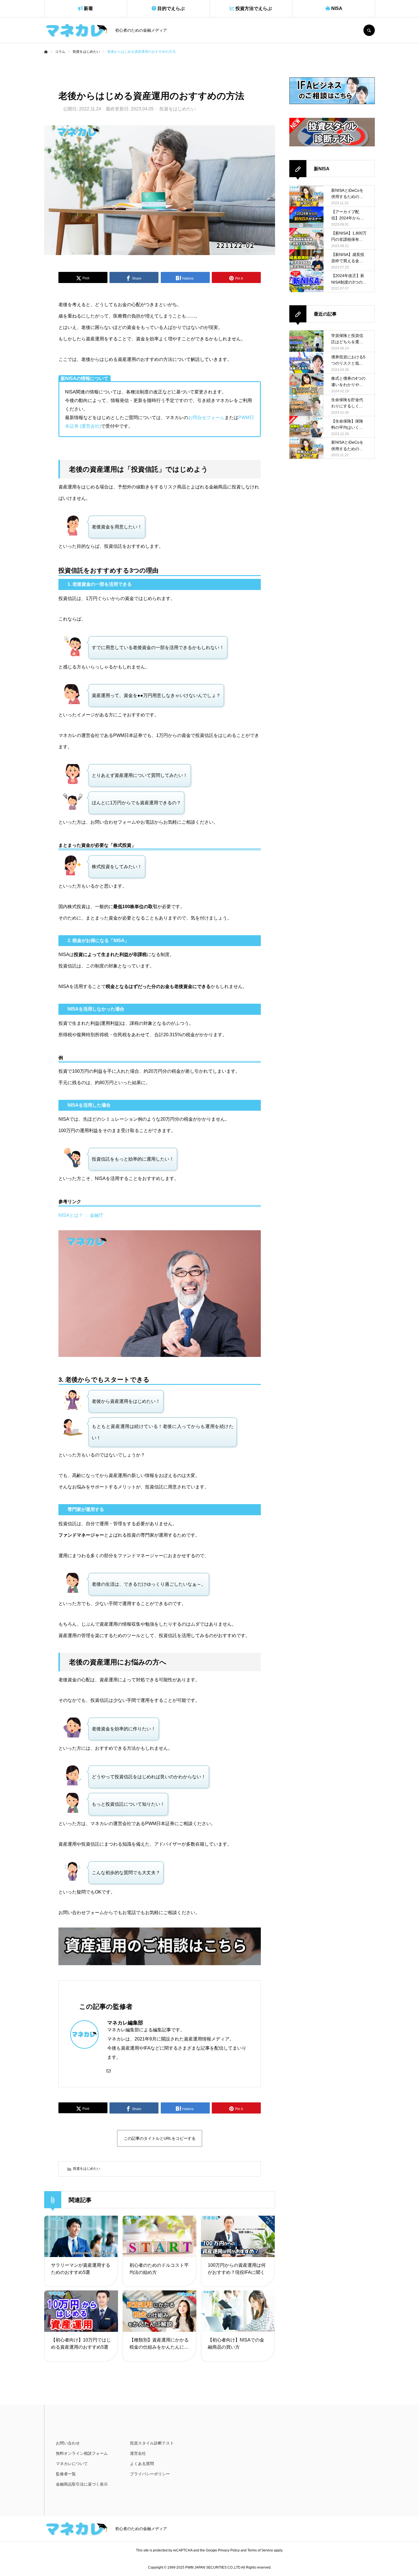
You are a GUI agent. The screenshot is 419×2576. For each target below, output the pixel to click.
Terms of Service (260, 2550)
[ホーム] (46, 52)
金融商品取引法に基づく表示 (82, 2484)
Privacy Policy (229, 2550)
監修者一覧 (66, 2474)
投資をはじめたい (178, 109)
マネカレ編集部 (125, 2023)
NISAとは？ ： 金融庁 (81, 1215)
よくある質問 (142, 2464)
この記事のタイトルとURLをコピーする (160, 2138)
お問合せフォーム (206, 418)
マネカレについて (72, 2464)
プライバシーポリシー (150, 2474)
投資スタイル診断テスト (152, 2443)
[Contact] (109, 2070)
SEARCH (369, 30)
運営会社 (138, 2453)
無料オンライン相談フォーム (82, 2453)
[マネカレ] (76, 30)
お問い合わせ (68, 2443)
